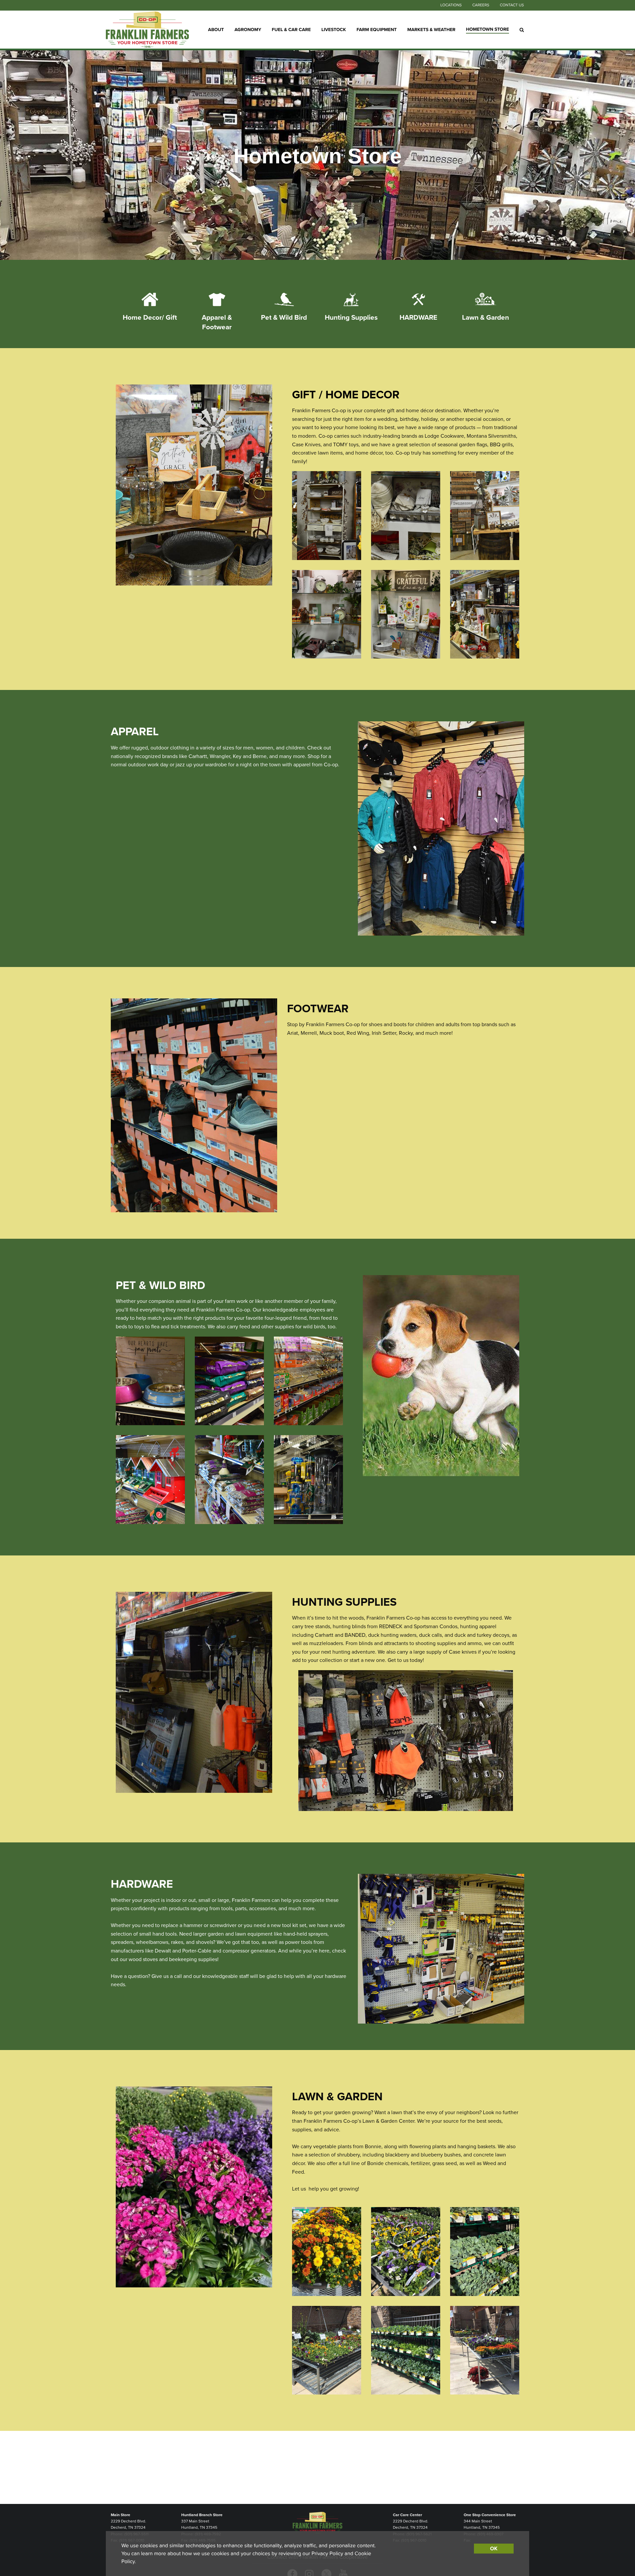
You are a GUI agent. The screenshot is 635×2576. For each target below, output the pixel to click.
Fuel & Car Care (291, 29)
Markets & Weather (432, 29)
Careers (481, 5)
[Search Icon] (522, 30)
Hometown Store (487, 29)
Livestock (334, 29)
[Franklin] (147, 30)
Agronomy (248, 29)
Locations (451, 5)
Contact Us (512, 5)
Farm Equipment (377, 29)
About (216, 29)
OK (494, 2549)
